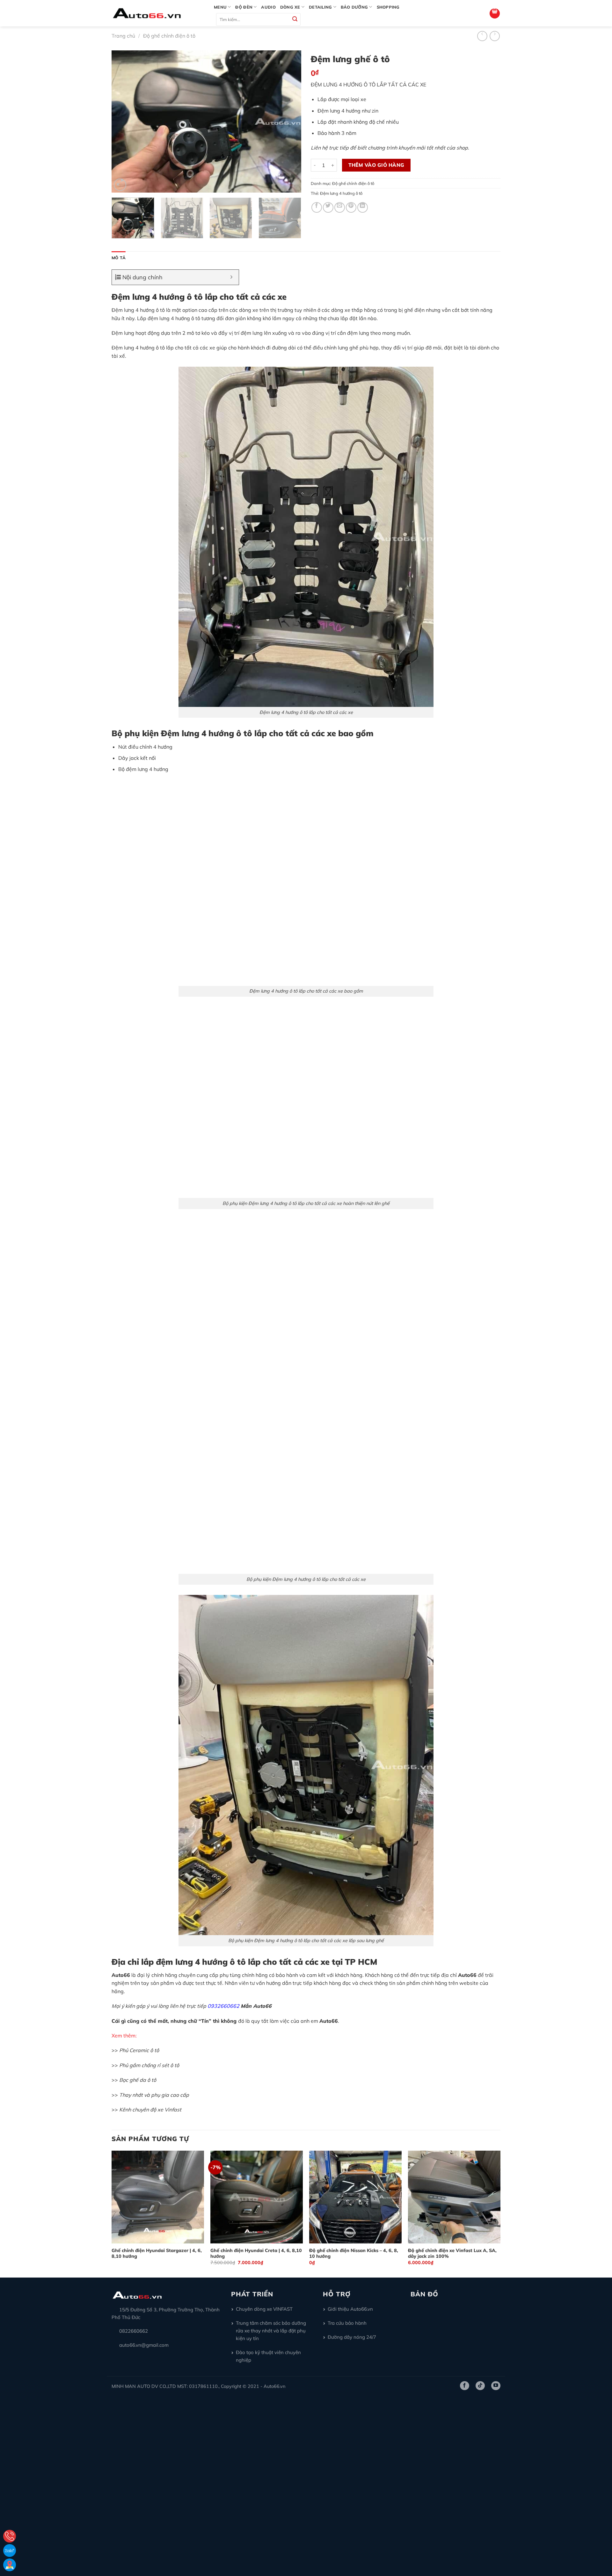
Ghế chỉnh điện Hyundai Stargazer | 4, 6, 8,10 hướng (157, 2253)
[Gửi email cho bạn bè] (340, 207)
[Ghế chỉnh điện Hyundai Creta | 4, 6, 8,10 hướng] (257, 2197)
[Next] (289, 122)
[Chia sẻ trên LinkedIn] (363, 207)
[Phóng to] (120, 185)
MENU (220, 7)
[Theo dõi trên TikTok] (480, 2386)
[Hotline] (10, 2536)
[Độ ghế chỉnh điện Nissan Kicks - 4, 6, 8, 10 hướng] (355, 2197)
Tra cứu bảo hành (347, 2323)
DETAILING (320, 7)
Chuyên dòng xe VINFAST (264, 2309)
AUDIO (268, 7)
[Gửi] (295, 20)
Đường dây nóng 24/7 (352, 2337)
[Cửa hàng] (10, 2565)
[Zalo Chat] (10, 2550)
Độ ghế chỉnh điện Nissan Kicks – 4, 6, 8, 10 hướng (354, 2253)
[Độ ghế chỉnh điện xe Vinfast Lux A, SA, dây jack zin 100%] (454, 2197)
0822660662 (134, 2331)
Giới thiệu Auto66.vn (350, 2309)
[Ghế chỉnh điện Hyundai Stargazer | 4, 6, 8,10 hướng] (158, 2197)
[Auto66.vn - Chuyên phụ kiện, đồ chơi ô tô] (158, 13)
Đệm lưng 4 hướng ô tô (341, 193)
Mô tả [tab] (119, 258)
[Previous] (123, 122)
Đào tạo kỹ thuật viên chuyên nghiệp (268, 2356)
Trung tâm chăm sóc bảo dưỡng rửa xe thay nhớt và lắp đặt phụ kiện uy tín (271, 2331)
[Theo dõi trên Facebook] (465, 2386)
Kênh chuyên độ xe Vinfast (150, 2110)
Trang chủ (123, 36)
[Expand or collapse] (232, 277)
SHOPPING (388, 7)
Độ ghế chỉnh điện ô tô (169, 36)
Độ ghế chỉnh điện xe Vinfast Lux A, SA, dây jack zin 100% (452, 2253)
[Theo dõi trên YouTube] (496, 2386)
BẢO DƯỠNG (354, 7)
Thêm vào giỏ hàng (376, 165)
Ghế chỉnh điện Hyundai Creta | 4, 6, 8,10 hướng (256, 2253)
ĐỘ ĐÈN (244, 7)
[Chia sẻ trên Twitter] (328, 207)
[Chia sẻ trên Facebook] (317, 207)
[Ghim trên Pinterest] (351, 207)
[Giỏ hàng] (495, 13)
